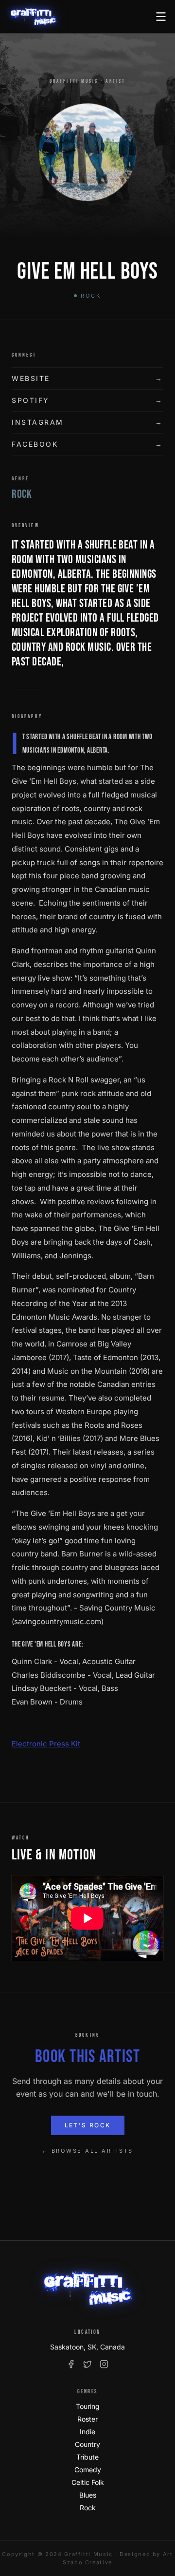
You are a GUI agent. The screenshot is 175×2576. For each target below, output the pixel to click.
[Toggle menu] (161, 17)
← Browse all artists (87, 2151)
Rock (88, 2508)
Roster (87, 2419)
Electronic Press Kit (46, 1744)
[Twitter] (87, 2364)
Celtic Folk (88, 2482)
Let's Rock (88, 2125)
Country (87, 2444)
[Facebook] (71, 2364)
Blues (88, 2495)
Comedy (88, 2470)
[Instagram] (104, 2364)
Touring (88, 2406)
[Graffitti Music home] (33, 17)
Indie (87, 2432)
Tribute (87, 2457)
